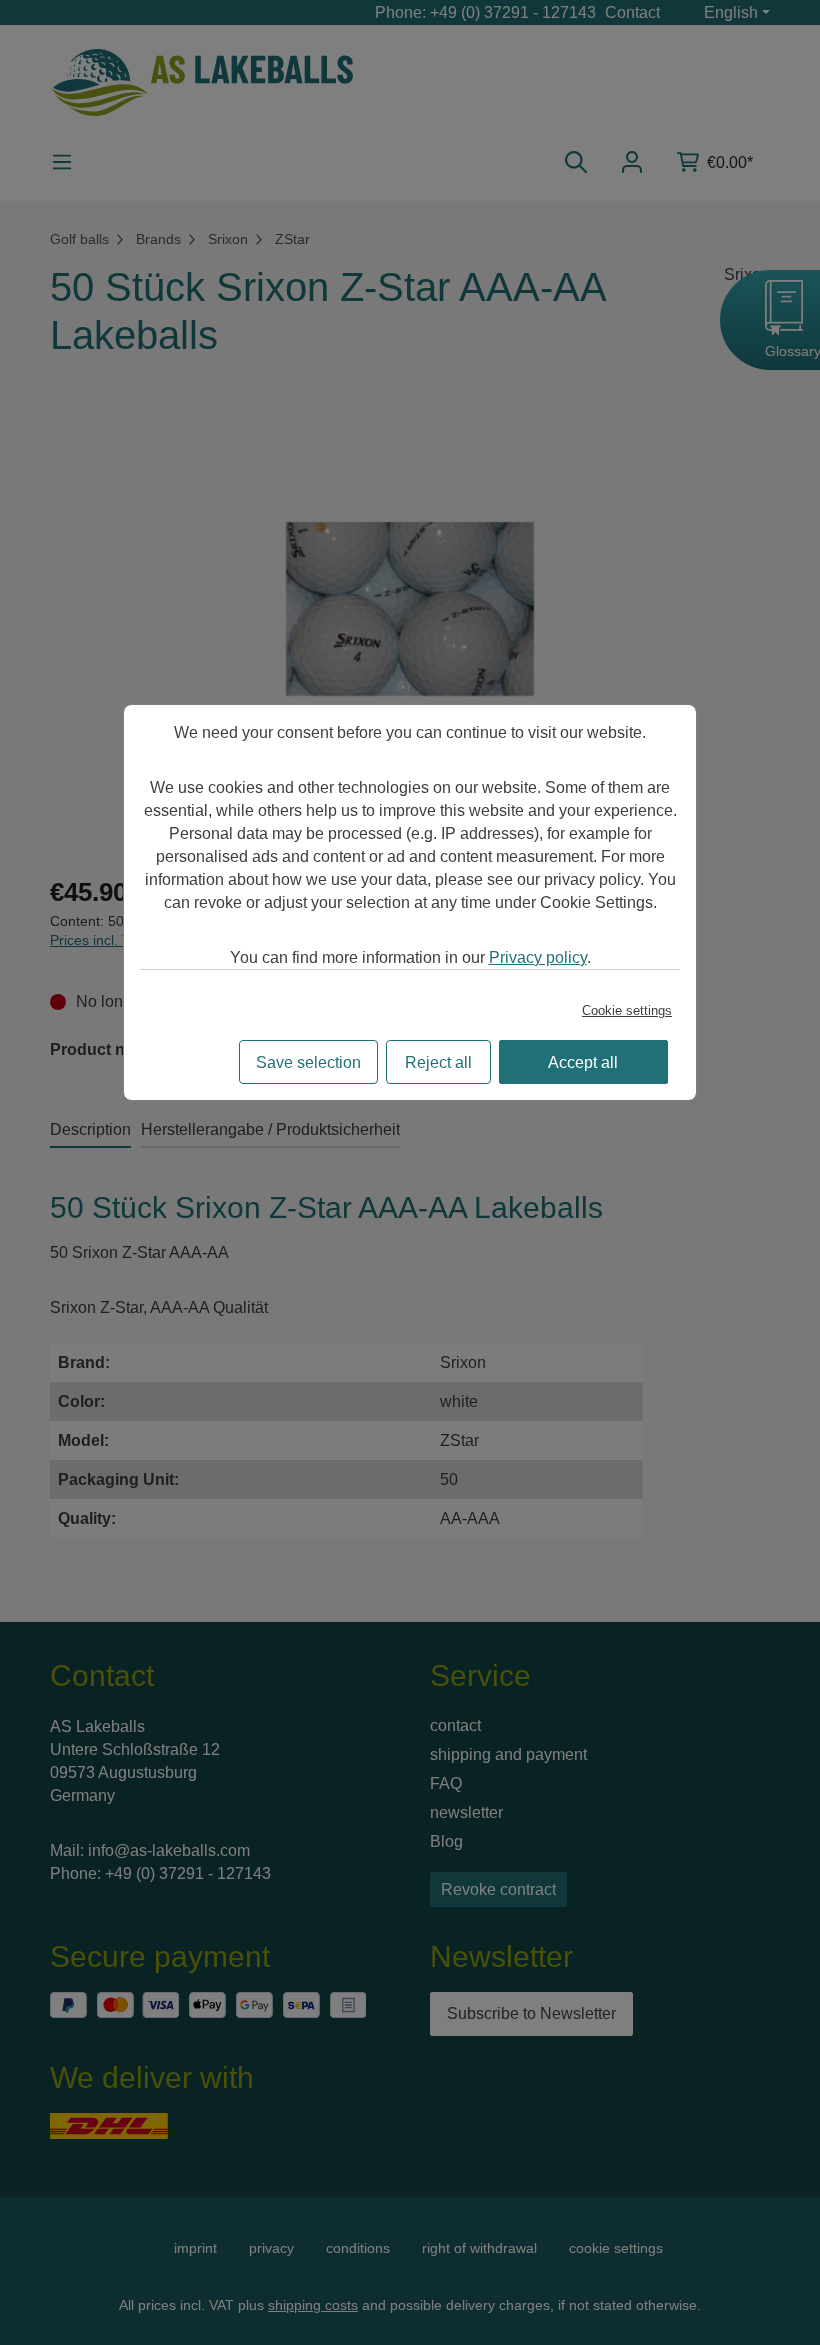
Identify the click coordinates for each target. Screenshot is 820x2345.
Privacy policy (538, 957)
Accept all (583, 1062)
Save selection (308, 1062)
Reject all (438, 1062)
